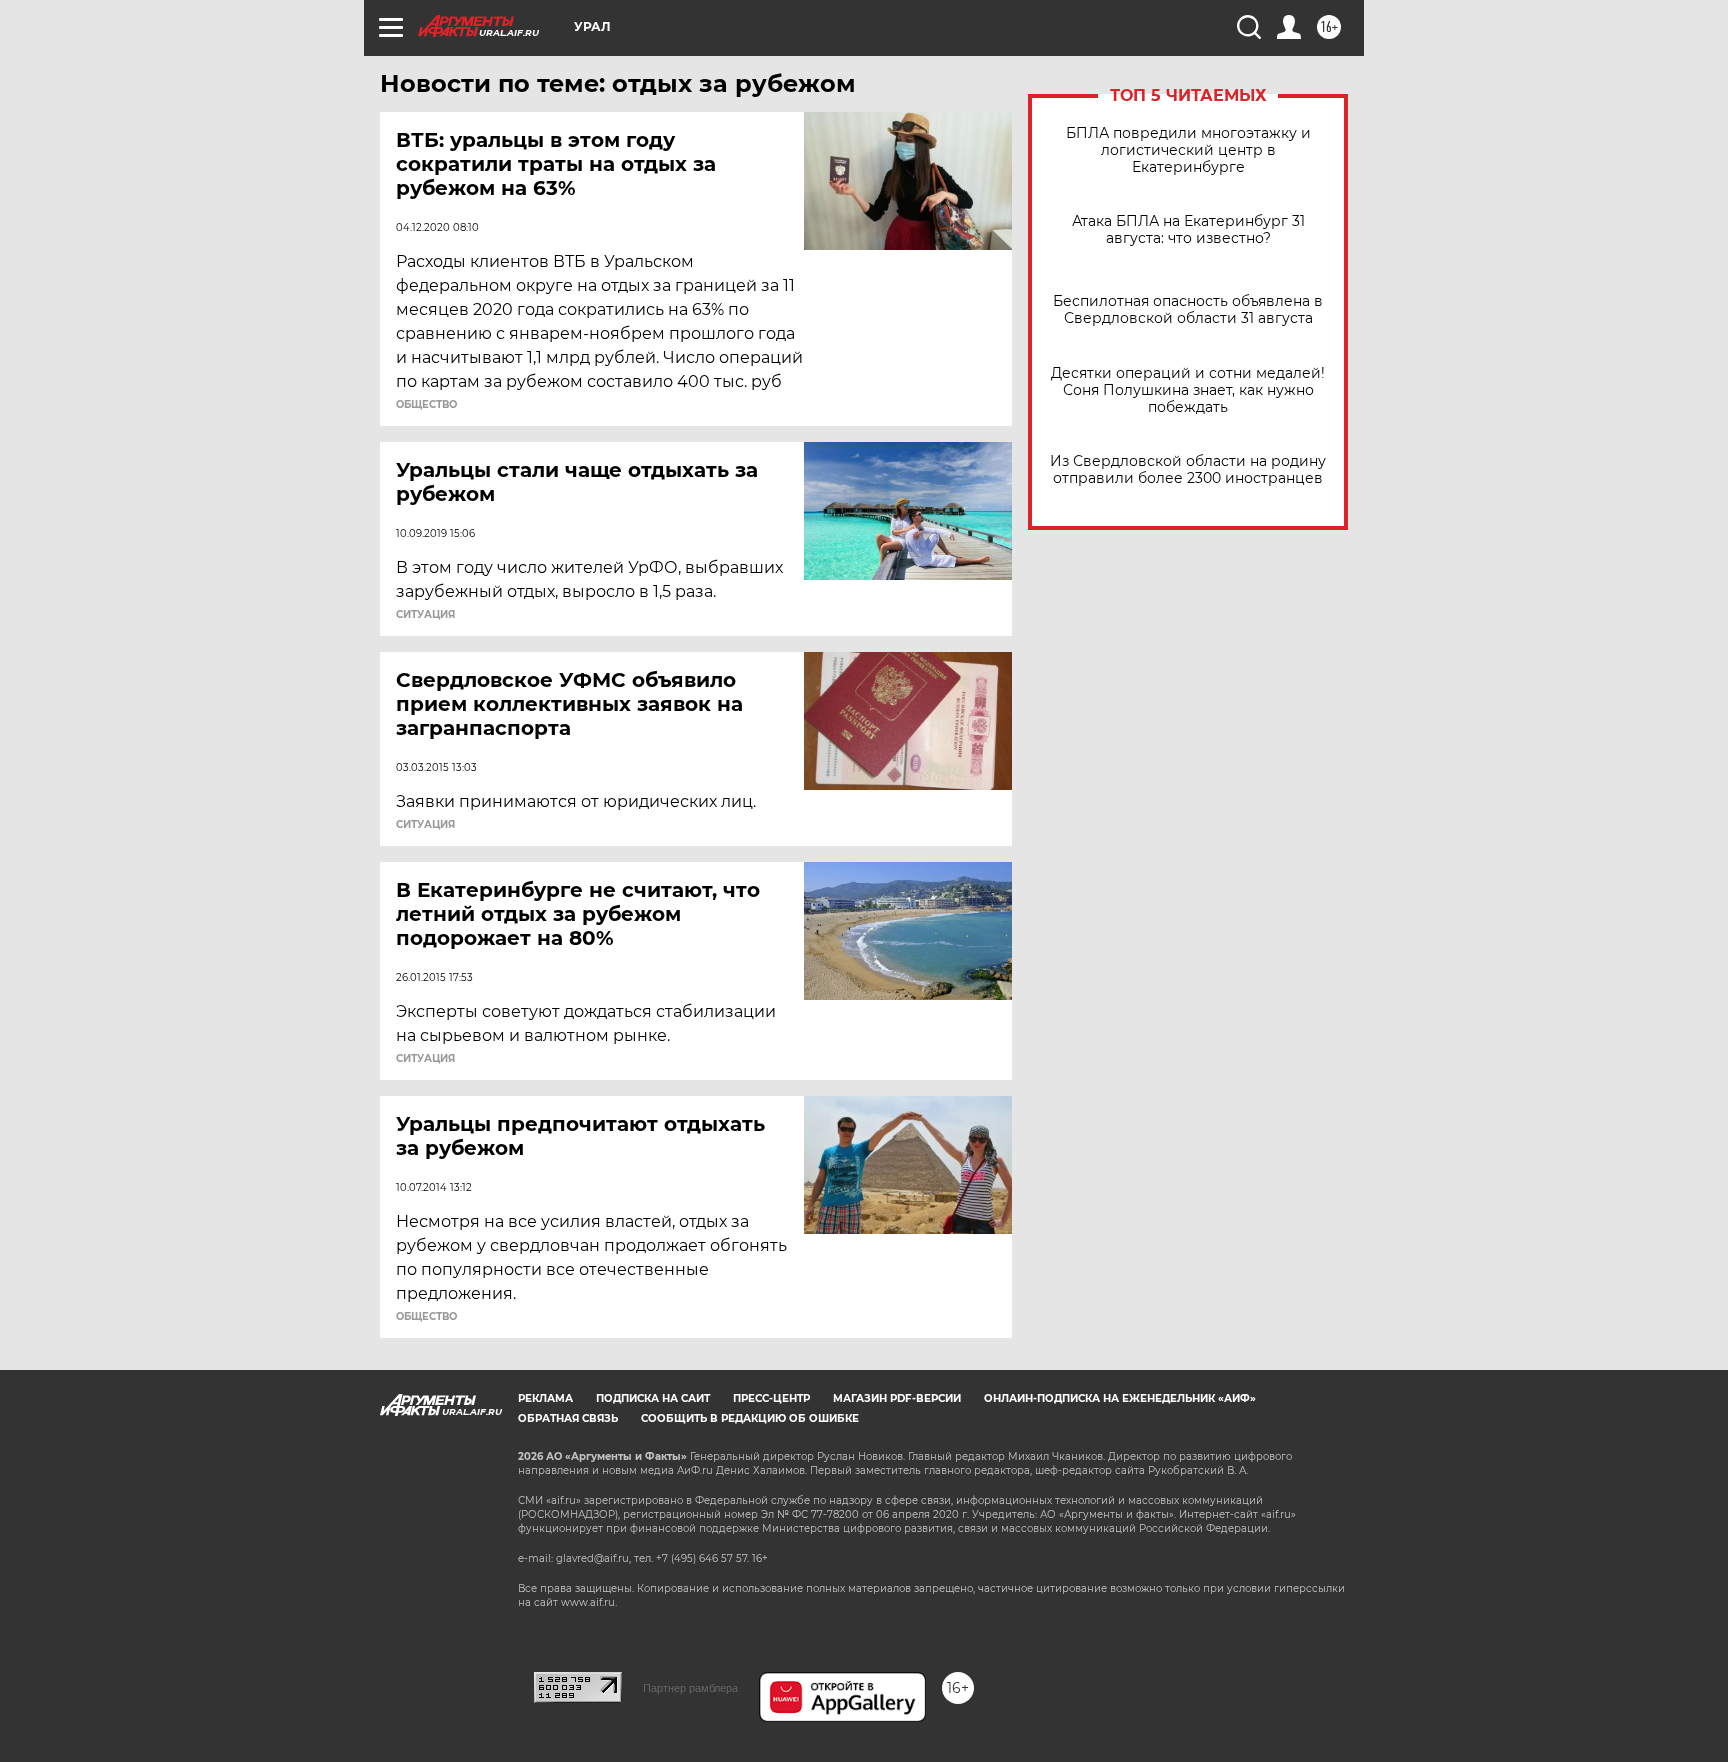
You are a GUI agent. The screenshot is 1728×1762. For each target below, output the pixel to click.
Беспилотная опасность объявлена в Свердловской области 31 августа (1188, 310)
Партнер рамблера (690, 1688)
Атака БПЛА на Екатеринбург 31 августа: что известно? (1188, 230)
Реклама (545, 1398)
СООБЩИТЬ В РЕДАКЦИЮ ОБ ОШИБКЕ (750, 1418)
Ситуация (425, 615)
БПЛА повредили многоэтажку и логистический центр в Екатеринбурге (1188, 150)
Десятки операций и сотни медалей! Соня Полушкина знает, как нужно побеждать (1188, 390)
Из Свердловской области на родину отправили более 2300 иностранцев (1188, 470)
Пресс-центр (771, 1398)
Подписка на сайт (653, 1398)
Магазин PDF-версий (897, 1398)
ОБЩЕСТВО (426, 405)
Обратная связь (568, 1418)
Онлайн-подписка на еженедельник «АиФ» (1120, 1398)
